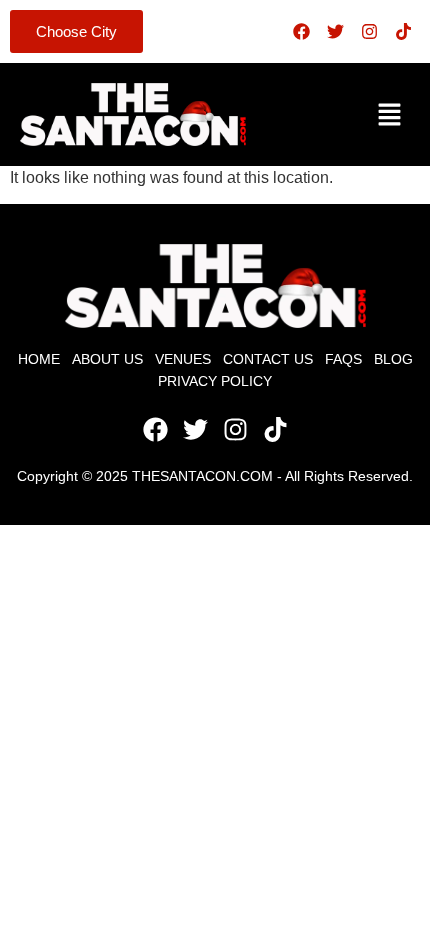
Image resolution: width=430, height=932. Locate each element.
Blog (393, 359)
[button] (390, 114)
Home (39, 359)
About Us (107, 359)
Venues (183, 359)
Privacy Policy (215, 381)
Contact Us (268, 359)
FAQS (343, 359)
